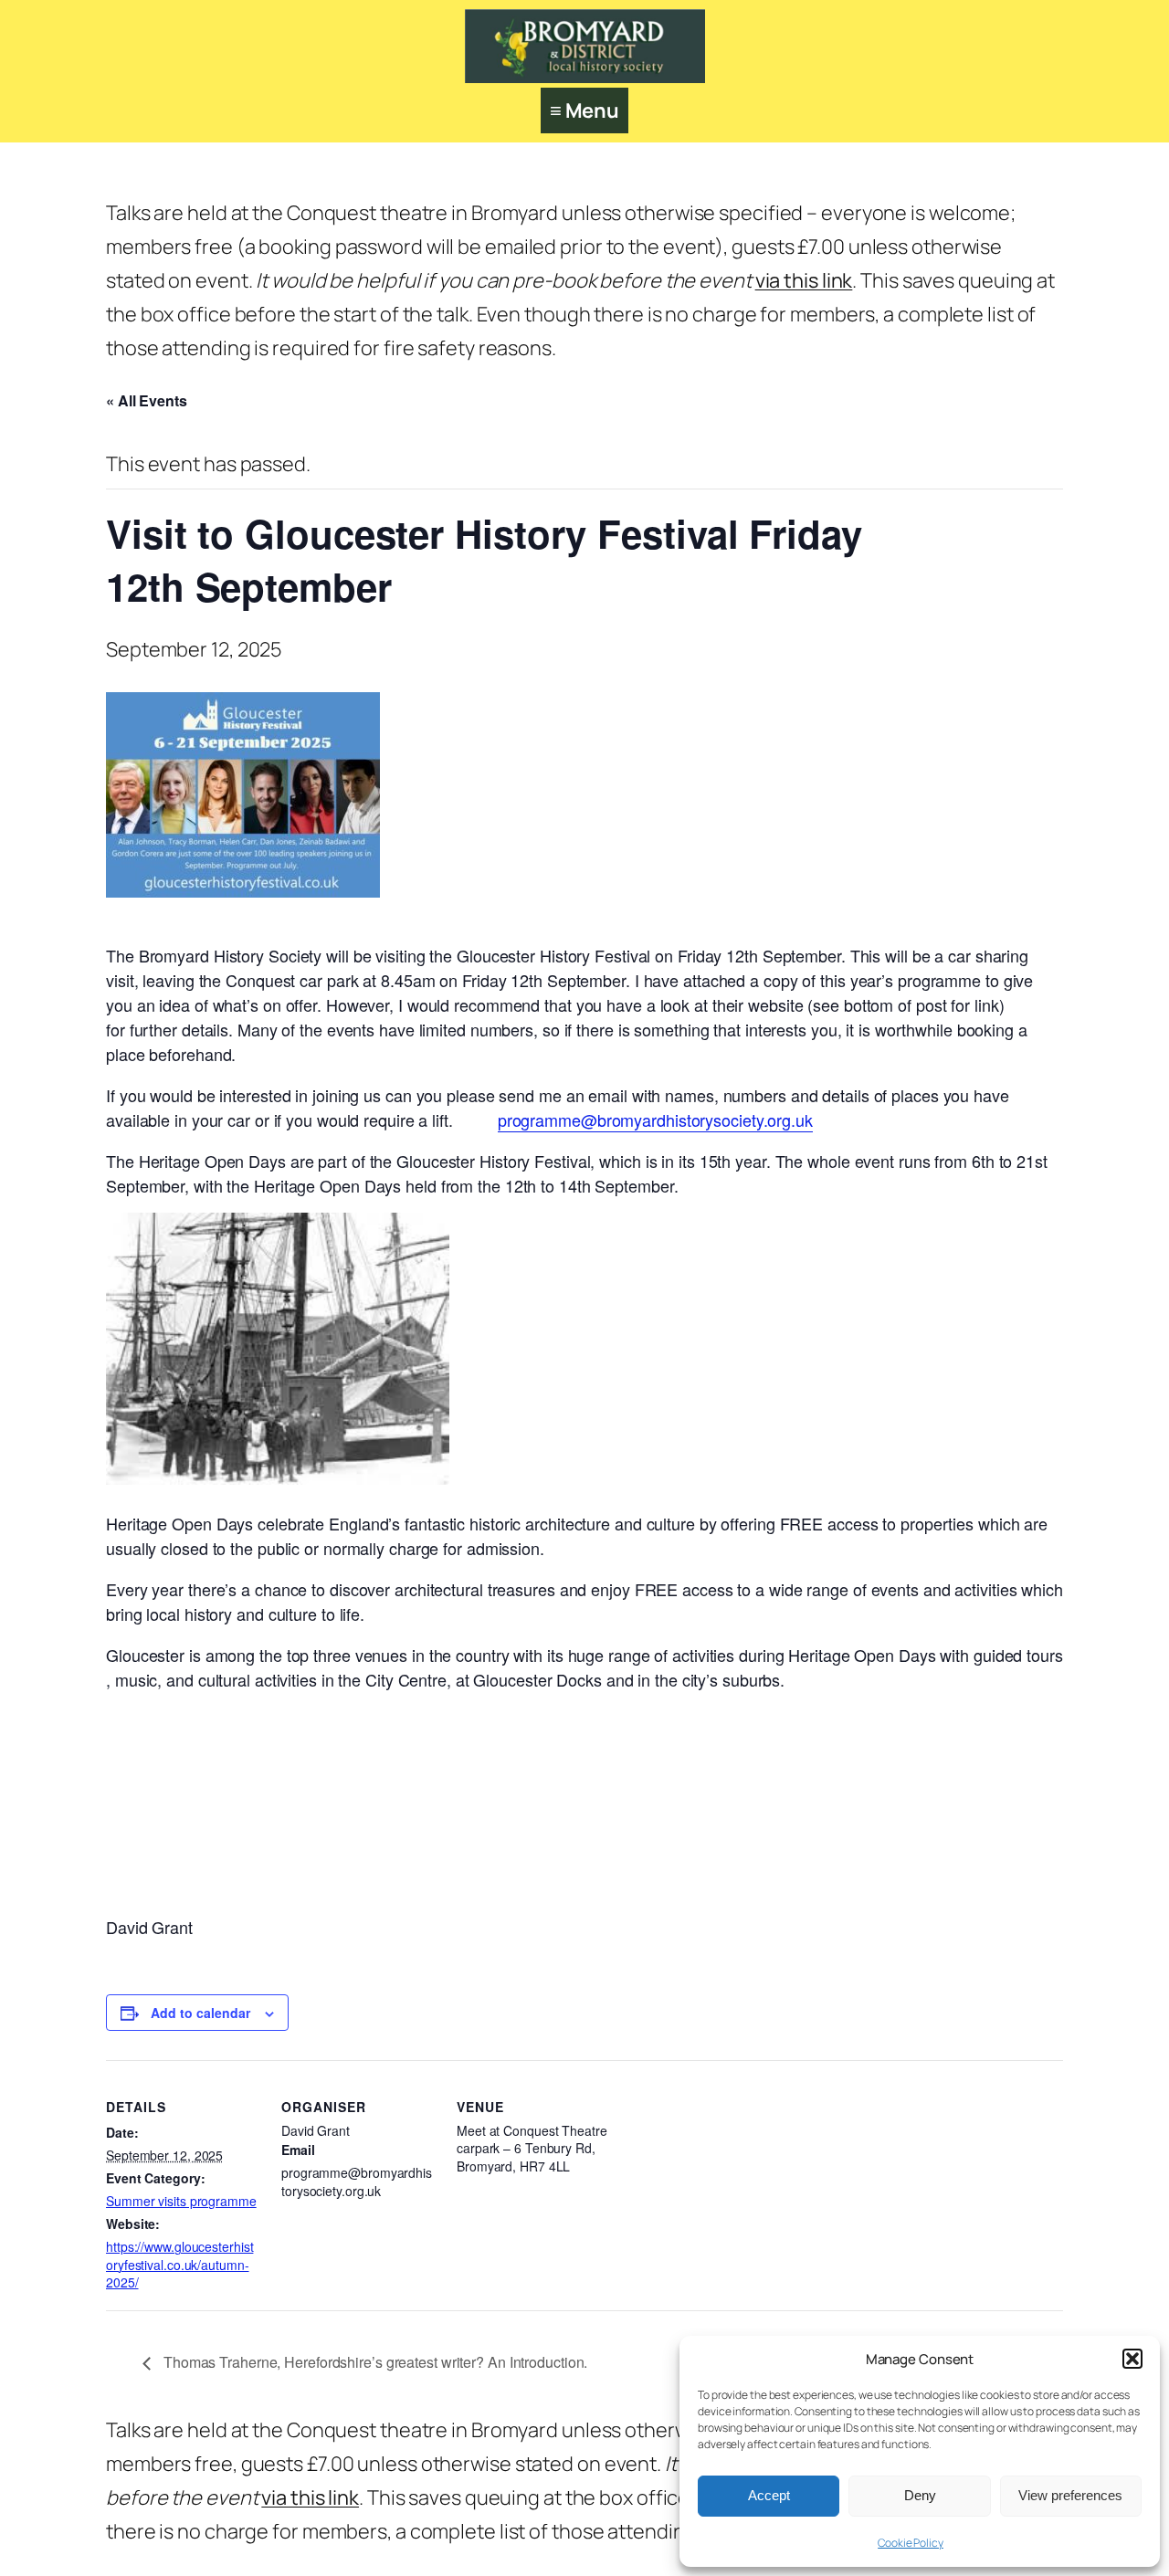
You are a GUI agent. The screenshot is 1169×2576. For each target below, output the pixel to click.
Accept (769, 2495)
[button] (1132, 2359)
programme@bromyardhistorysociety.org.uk (655, 1120)
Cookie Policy (911, 2543)
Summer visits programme (181, 2201)
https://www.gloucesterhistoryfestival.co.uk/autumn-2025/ (179, 2264)
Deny (920, 2495)
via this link (804, 280)
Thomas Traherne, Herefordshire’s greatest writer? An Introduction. (375, 2362)
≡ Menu (584, 110)
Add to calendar (200, 2013)
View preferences (1070, 2495)
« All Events (147, 400)
